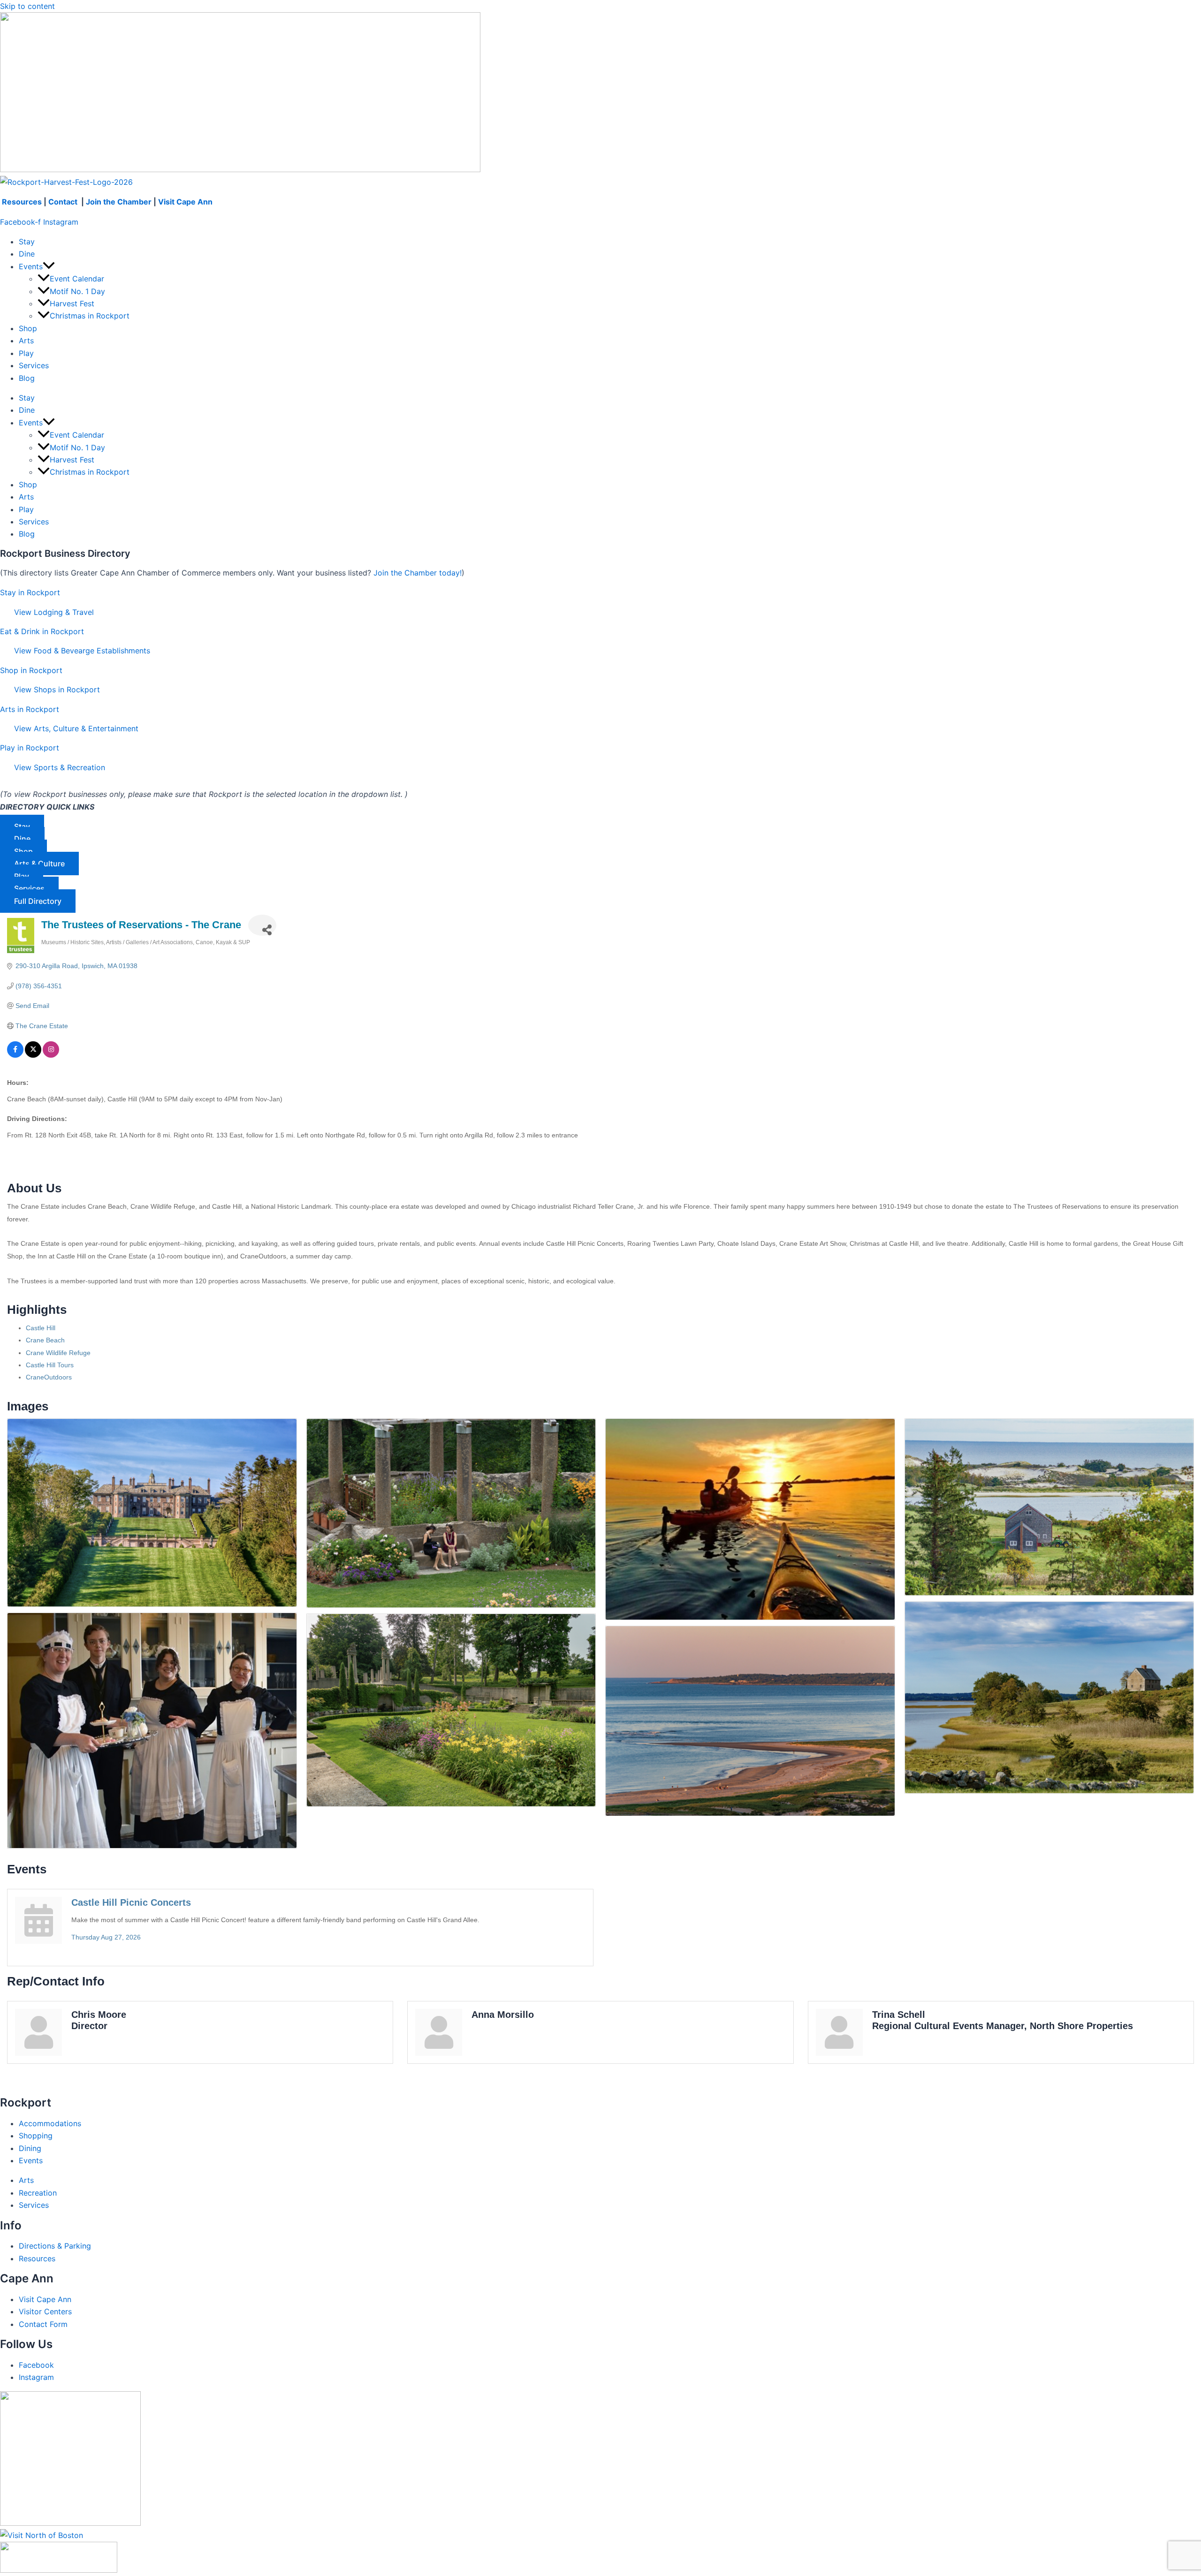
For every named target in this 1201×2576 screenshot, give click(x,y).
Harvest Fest (72, 303)
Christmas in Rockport (90, 316)
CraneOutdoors (49, 1377)
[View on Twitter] (33, 1055)
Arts (26, 341)
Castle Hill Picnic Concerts (131, 1902)
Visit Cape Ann (185, 202)
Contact (64, 202)
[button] (49, 266)
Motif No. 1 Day (77, 291)
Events (31, 266)
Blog (27, 378)
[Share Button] (262, 925)
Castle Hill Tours (50, 1365)
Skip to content (27, 6)
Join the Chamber (119, 202)
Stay (27, 242)
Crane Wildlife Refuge (58, 1353)
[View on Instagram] (51, 1055)
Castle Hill (41, 1328)
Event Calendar (77, 279)
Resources (22, 202)
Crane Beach (45, 1340)
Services (34, 365)
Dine (27, 254)
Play (26, 353)
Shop (28, 328)
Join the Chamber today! (418, 573)
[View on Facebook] (15, 1055)
